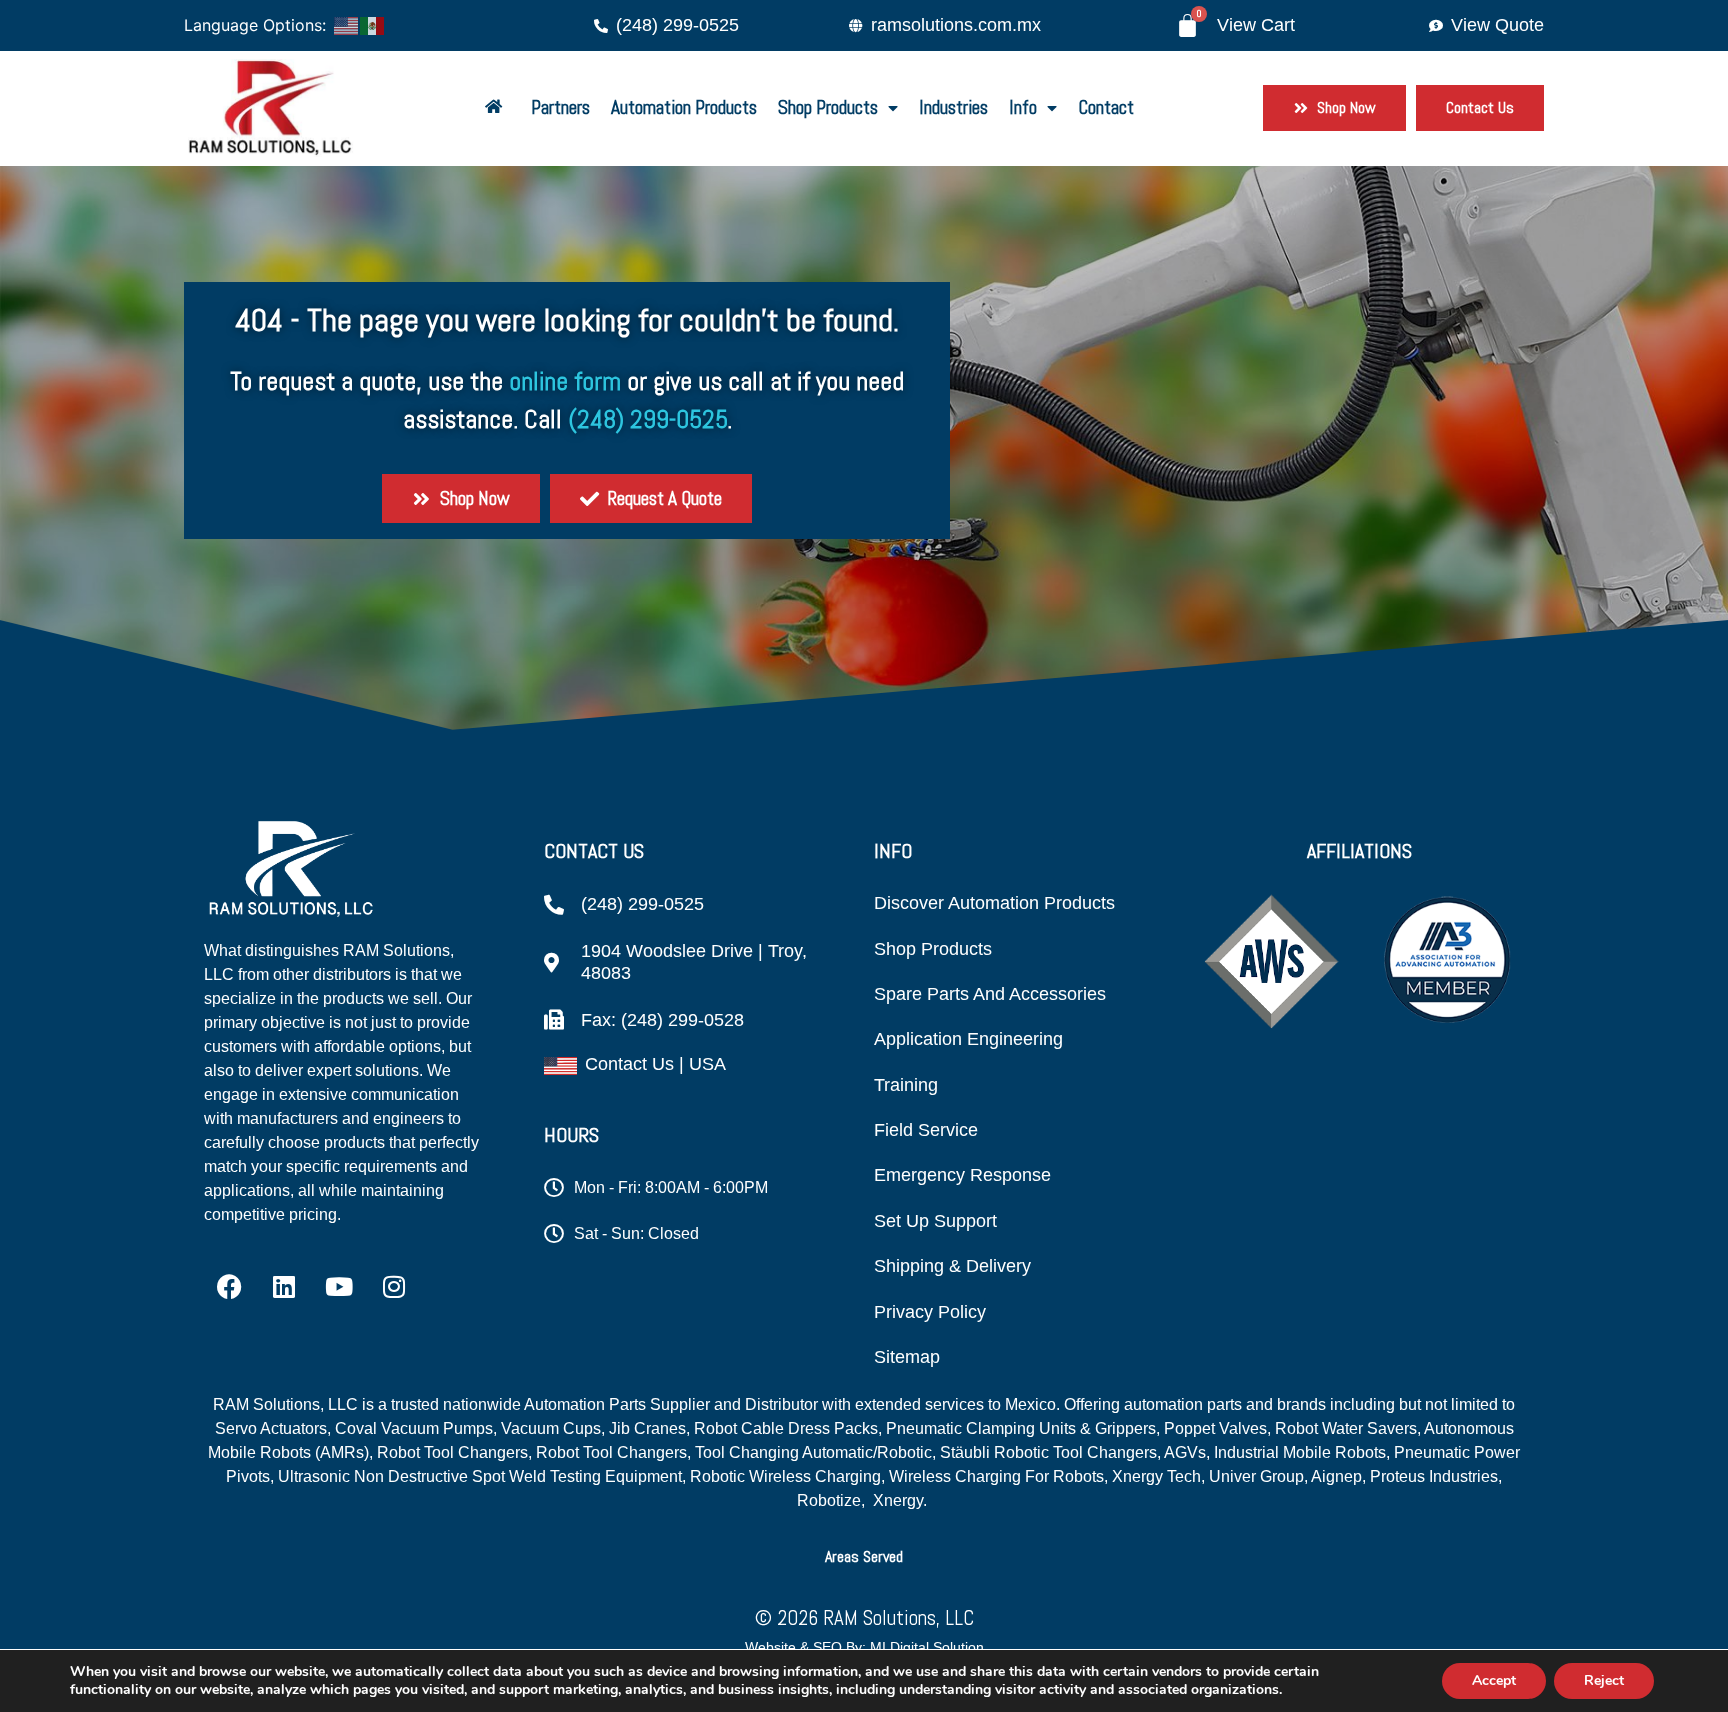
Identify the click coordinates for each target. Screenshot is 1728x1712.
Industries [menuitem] (953, 107)
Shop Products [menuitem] (828, 107)
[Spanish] (373, 24)
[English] (347, 24)
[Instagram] (394, 1286)
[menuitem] (497, 108)
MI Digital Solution (927, 1647)
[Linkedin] (284, 1286)
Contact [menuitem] (1106, 107)
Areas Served (864, 1556)
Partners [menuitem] (560, 107)
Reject (1604, 1680)
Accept (1494, 1680)
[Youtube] (339, 1286)
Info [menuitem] (1023, 107)
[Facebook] (229, 1286)
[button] (864, 1556)
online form (565, 381)
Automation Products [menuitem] (684, 107)
